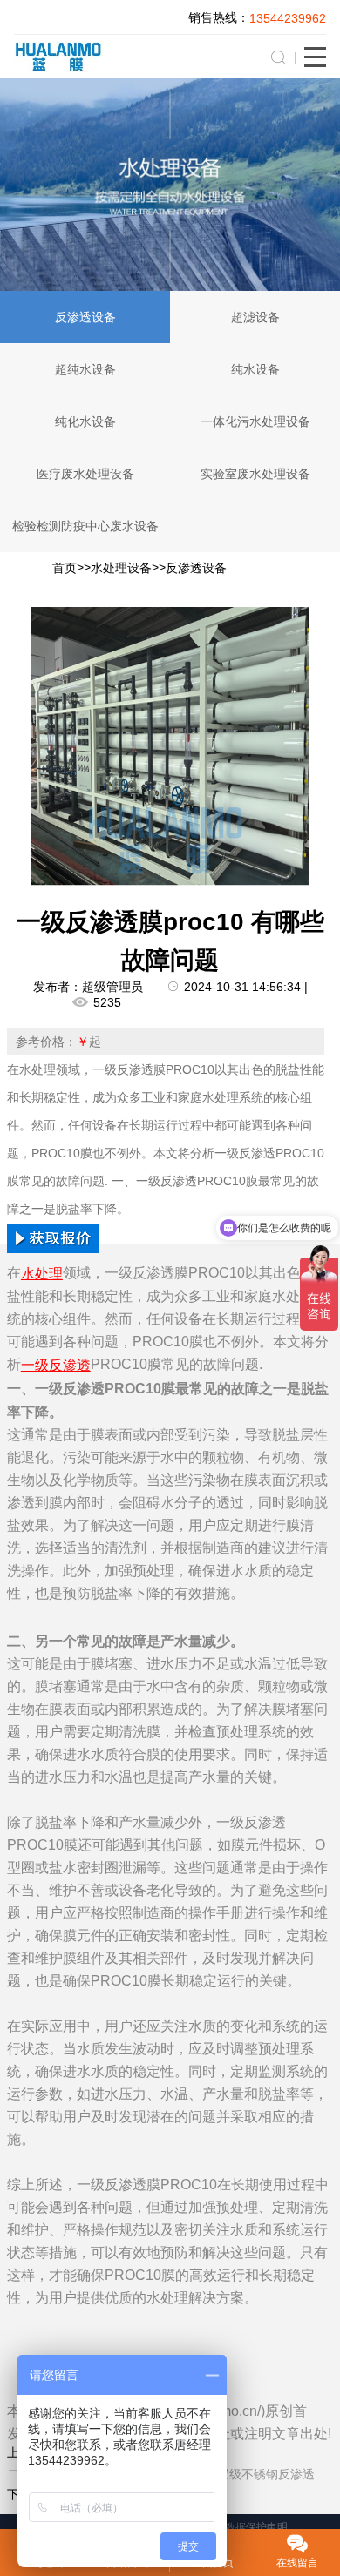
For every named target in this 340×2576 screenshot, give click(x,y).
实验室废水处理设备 (255, 474)
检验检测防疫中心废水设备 (85, 526)
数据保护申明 (256, 2527)
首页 (65, 568)
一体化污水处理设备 (255, 421)
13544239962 (288, 18)
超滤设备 (255, 317)
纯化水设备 (85, 421)
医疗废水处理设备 (85, 474)
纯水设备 (255, 369)
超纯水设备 (85, 369)
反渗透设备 (85, 317)
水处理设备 (121, 568)
